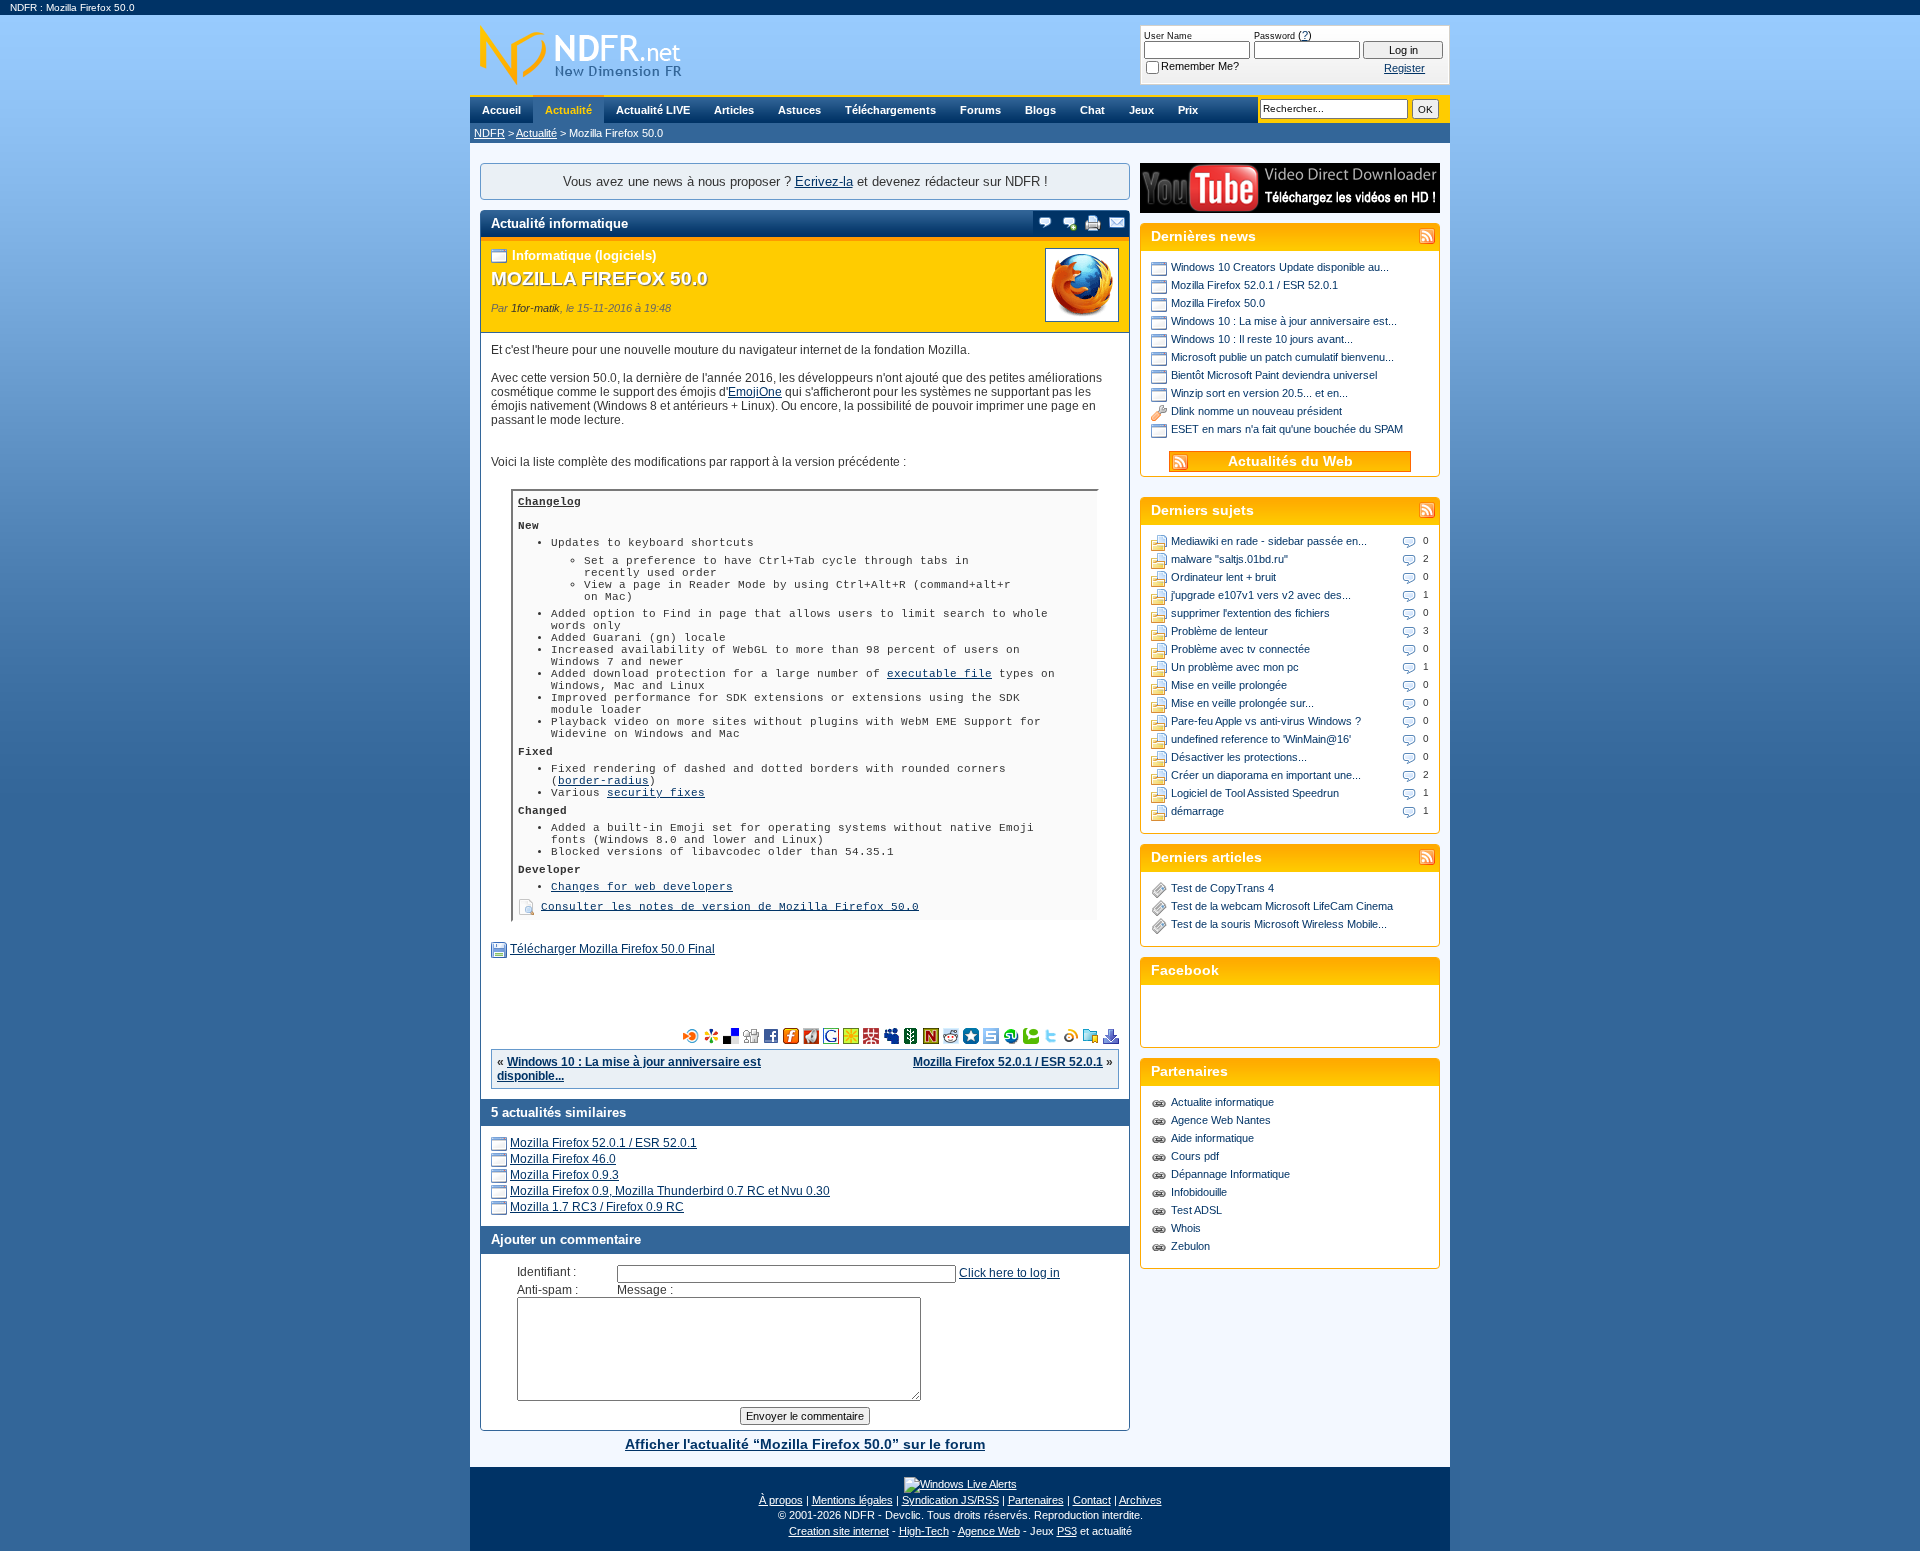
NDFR (489, 133)
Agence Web (989, 1531)
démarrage (1197, 811)
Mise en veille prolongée (1229, 685)
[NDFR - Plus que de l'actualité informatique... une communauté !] (960, 55)
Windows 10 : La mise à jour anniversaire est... (1284, 321)
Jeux (1141, 110)
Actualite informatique (1222, 1102)
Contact (1092, 1500)
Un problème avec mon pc (1235, 667)
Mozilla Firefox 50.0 (599, 278)
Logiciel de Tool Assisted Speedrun (1255, 793)
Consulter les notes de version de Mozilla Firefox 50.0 (730, 906)
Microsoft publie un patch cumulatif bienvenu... (1282, 357)
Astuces (799, 110)
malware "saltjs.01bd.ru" (1229, 559)
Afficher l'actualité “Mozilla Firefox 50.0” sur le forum (805, 1444)
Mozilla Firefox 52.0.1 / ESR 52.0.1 (1008, 1062)
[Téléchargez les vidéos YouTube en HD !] (1290, 203)
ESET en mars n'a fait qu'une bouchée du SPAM (1287, 429)
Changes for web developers (642, 887)
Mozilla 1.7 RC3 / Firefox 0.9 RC (597, 1207)
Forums (980, 110)
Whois (1186, 1228)
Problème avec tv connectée (1240, 649)
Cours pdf (1195, 1156)
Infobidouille (1199, 1192)
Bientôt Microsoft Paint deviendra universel (1274, 375)
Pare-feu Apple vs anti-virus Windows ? (1266, 721)
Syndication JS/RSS (950, 1500)
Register (1404, 68)
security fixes (656, 793)
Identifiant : (546, 1272)
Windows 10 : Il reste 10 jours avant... (1262, 339)
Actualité (568, 110)
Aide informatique (1212, 1138)
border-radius (603, 781)
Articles (734, 110)
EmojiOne (755, 392)
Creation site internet (839, 1531)
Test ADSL (1196, 1210)
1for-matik (535, 308)
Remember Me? (1200, 66)
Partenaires (1036, 1500)
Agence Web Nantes (1221, 1120)
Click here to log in (1009, 1273)
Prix (1188, 110)
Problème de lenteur (1219, 631)
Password (1274, 36)
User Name (1168, 36)
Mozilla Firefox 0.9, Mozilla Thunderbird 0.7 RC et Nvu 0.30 (670, 1191)
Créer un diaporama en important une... (1266, 775)
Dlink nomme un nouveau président (1256, 411)
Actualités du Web (1290, 461)
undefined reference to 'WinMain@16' (1261, 739)
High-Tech (924, 1531)
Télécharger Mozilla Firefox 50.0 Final (612, 949)
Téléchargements (890, 110)
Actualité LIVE (653, 110)
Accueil (501, 110)
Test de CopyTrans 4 (1222, 888)
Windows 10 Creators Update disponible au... (1280, 267)
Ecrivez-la (824, 181)
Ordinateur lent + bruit (1223, 577)
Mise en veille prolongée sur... (1242, 703)
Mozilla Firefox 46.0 (563, 1159)
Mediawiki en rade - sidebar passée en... (1269, 541)
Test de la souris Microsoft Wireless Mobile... (1279, 924)
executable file (939, 674)
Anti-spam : (547, 1290)
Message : (645, 1290)
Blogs (1040, 110)
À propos (781, 1500)
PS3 (1067, 1531)
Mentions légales (852, 1500)
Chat (1092, 110)
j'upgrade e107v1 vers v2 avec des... (1261, 595)
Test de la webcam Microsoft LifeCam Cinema (1282, 906)
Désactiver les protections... (1239, 757)
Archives (1140, 1500)
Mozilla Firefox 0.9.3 (564, 1175)
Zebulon (1190, 1246)
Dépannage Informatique (1230, 1174)
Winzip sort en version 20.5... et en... (1259, 393)
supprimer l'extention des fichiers (1250, 613)
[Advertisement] (805, 998)
